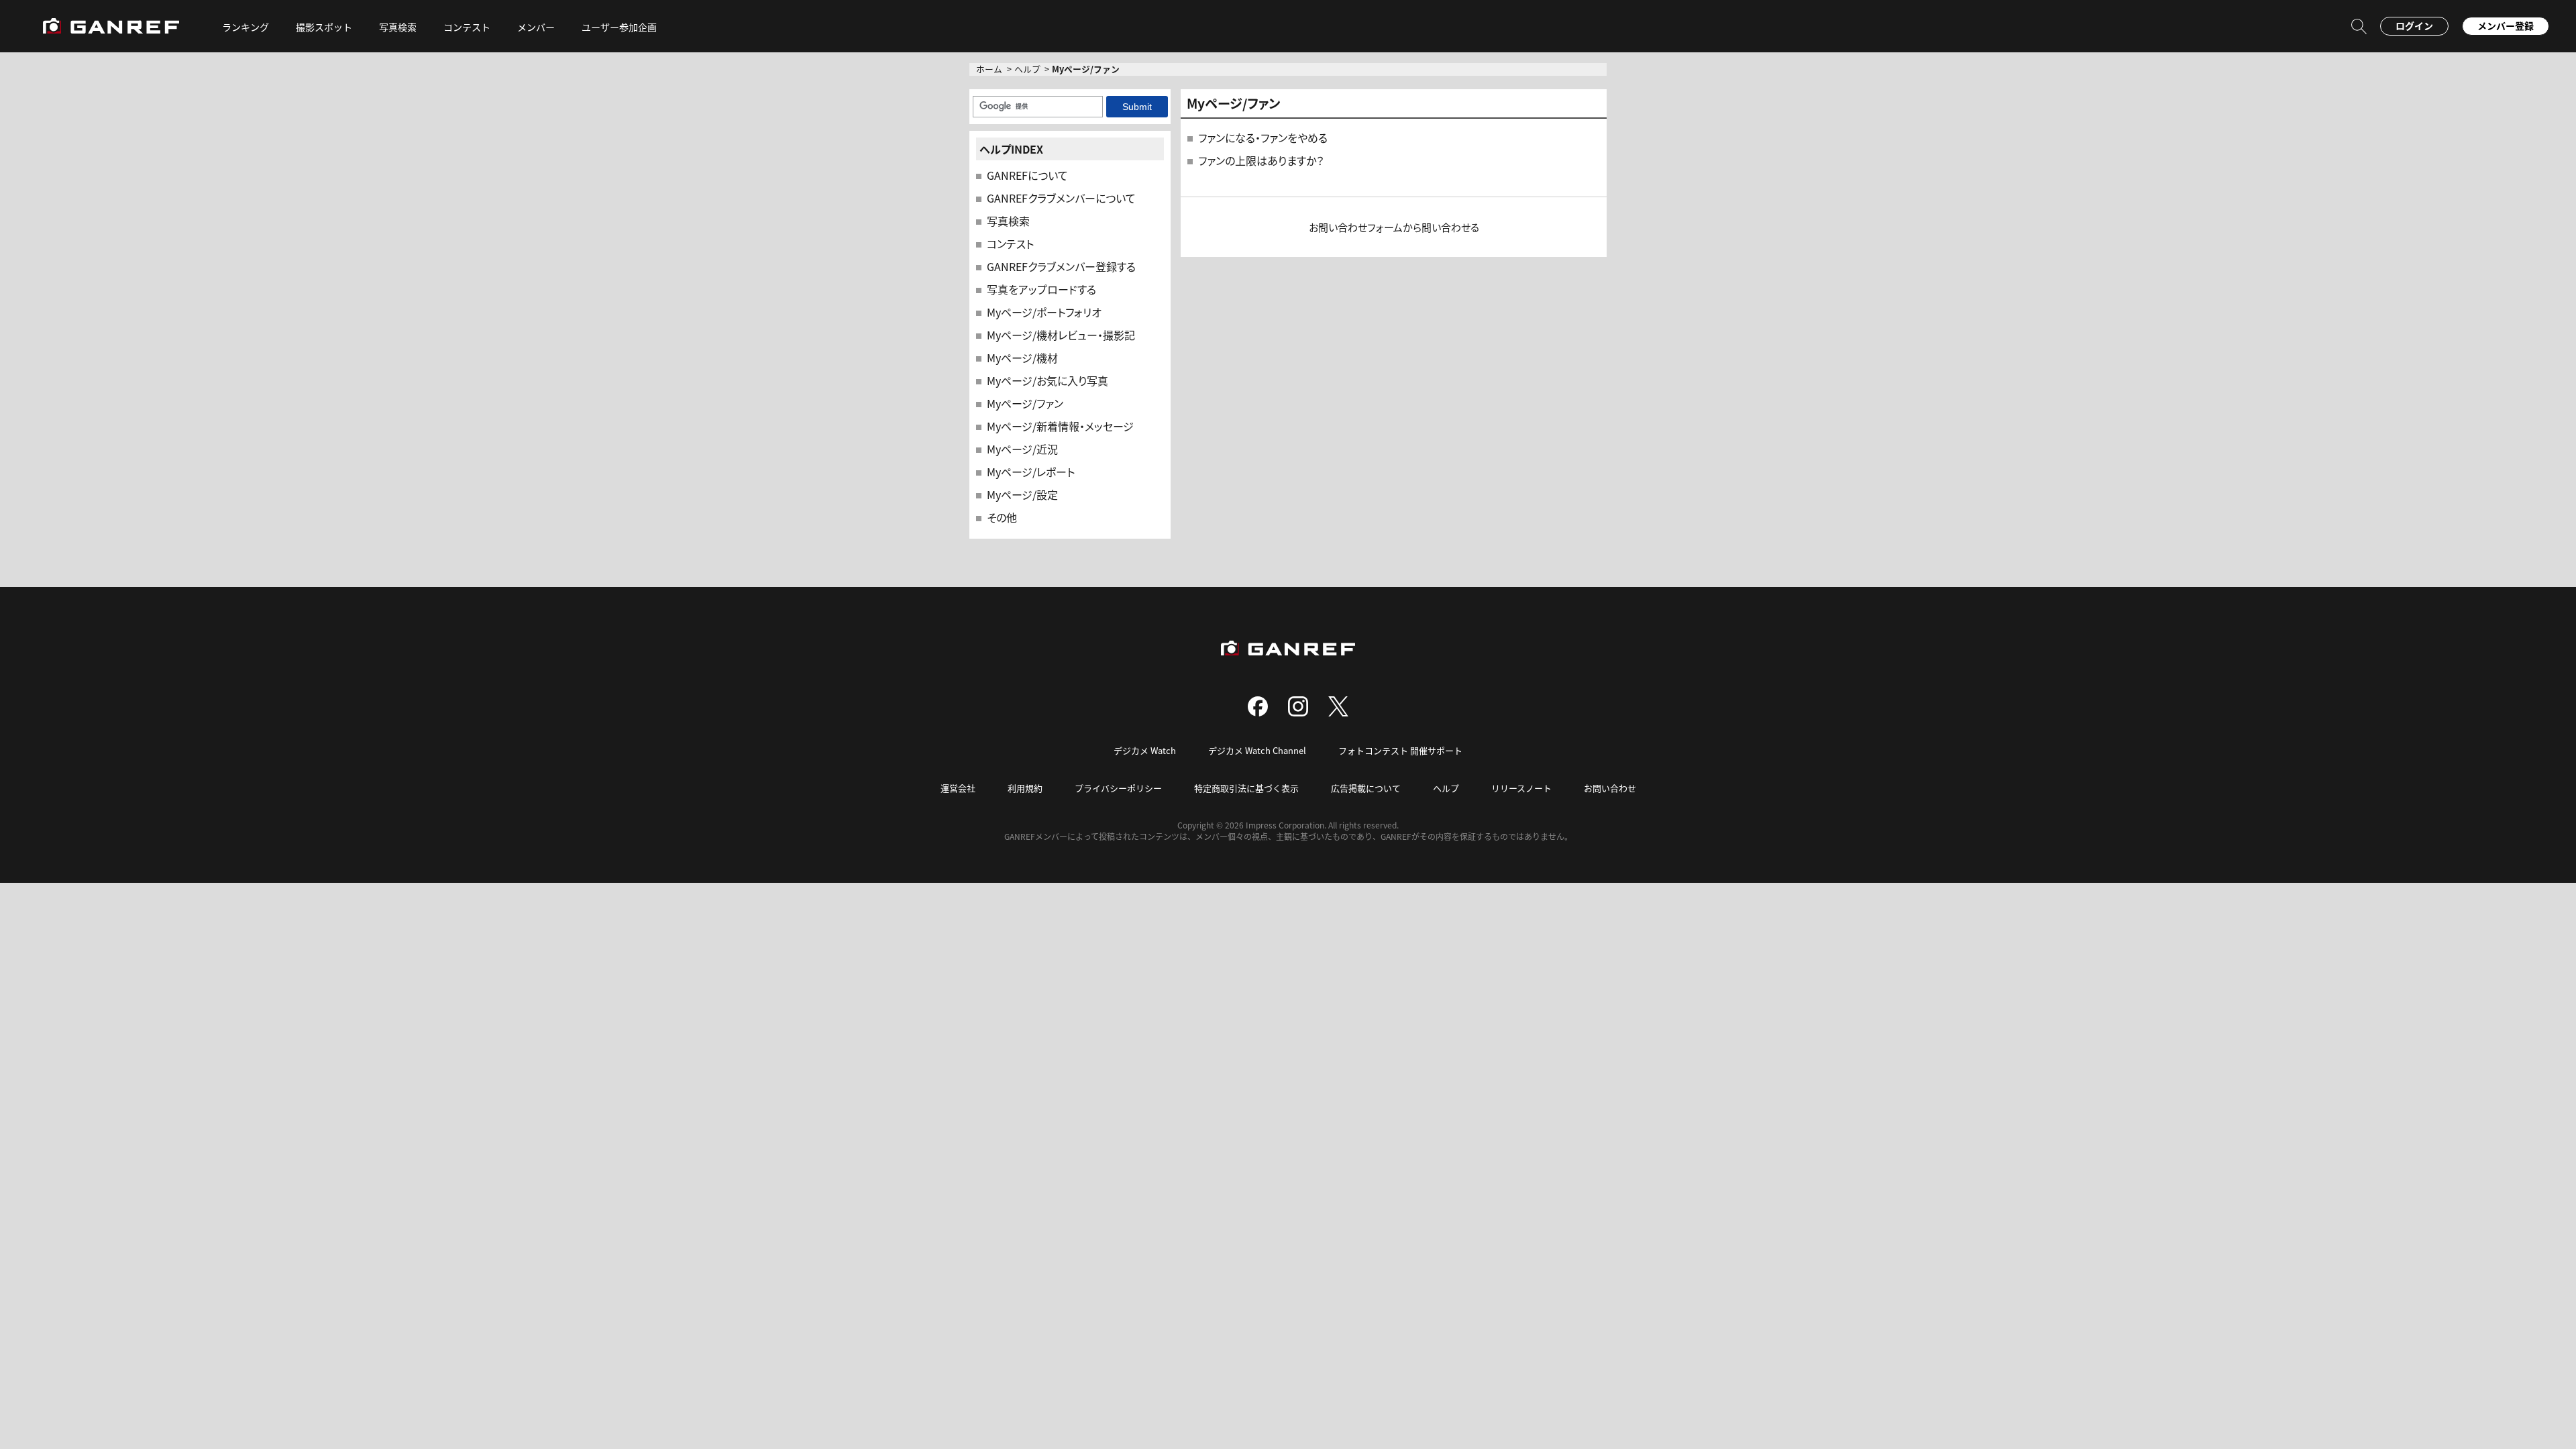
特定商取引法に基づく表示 (1246, 788)
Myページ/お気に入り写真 (1048, 380)
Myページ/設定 (1022, 494)
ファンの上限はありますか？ (1261, 160)
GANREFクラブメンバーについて (1061, 198)
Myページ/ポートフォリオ (1044, 312)
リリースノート (1521, 788)
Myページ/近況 (1022, 449)
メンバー (536, 27)
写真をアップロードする (1041, 289)
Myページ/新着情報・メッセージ (1060, 426)
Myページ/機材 (1022, 358)
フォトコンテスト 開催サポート (1400, 750)
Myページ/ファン (1025, 403)
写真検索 (1008, 221)
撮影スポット (324, 27)
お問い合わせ (1610, 788)
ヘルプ (1027, 69)
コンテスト (467, 27)
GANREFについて (1027, 175)
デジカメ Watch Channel (1257, 750)
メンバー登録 (2506, 25)
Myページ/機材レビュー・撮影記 (1061, 335)
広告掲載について (1366, 788)
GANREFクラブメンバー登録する (1061, 266)
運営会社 (958, 788)
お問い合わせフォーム (1356, 227)
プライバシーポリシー (1118, 788)
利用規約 (1025, 788)
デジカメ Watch (1145, 750)
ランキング (246, 27)
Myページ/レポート (1031, 472)
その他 (1002, 517)
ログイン (2414, 25)
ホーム (989, 69)
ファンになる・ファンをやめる (1263, 138)
